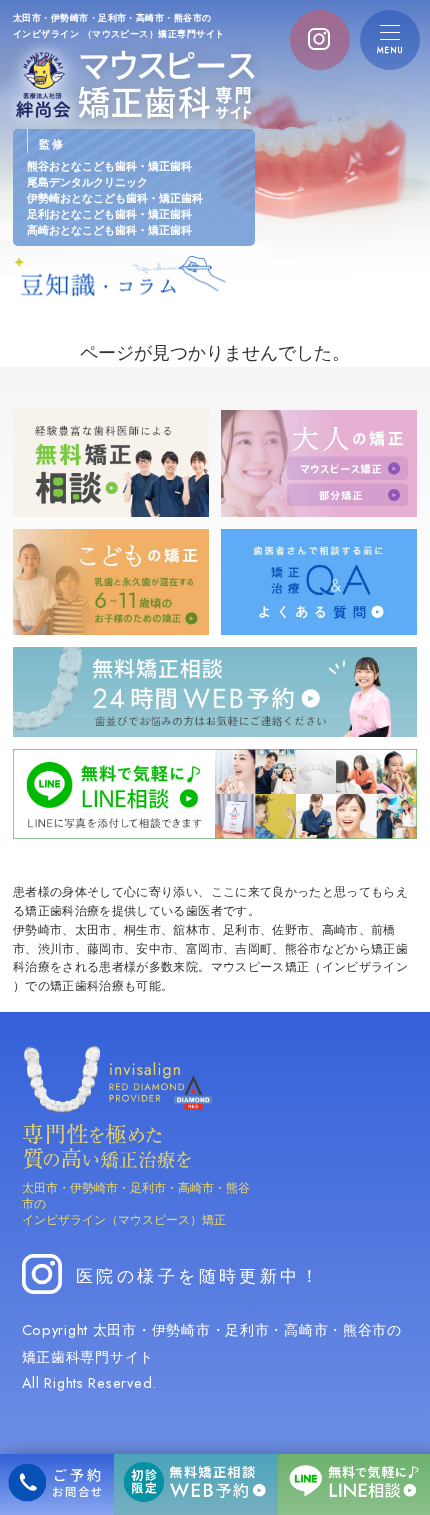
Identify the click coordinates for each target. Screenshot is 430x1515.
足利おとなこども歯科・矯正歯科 (109, 213)
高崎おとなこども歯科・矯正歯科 (109, 229)
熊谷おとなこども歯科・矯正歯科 (124, 165)
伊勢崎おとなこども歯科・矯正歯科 (115, 197)
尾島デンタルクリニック (87, 181)
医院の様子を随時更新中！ (198, 1274)
